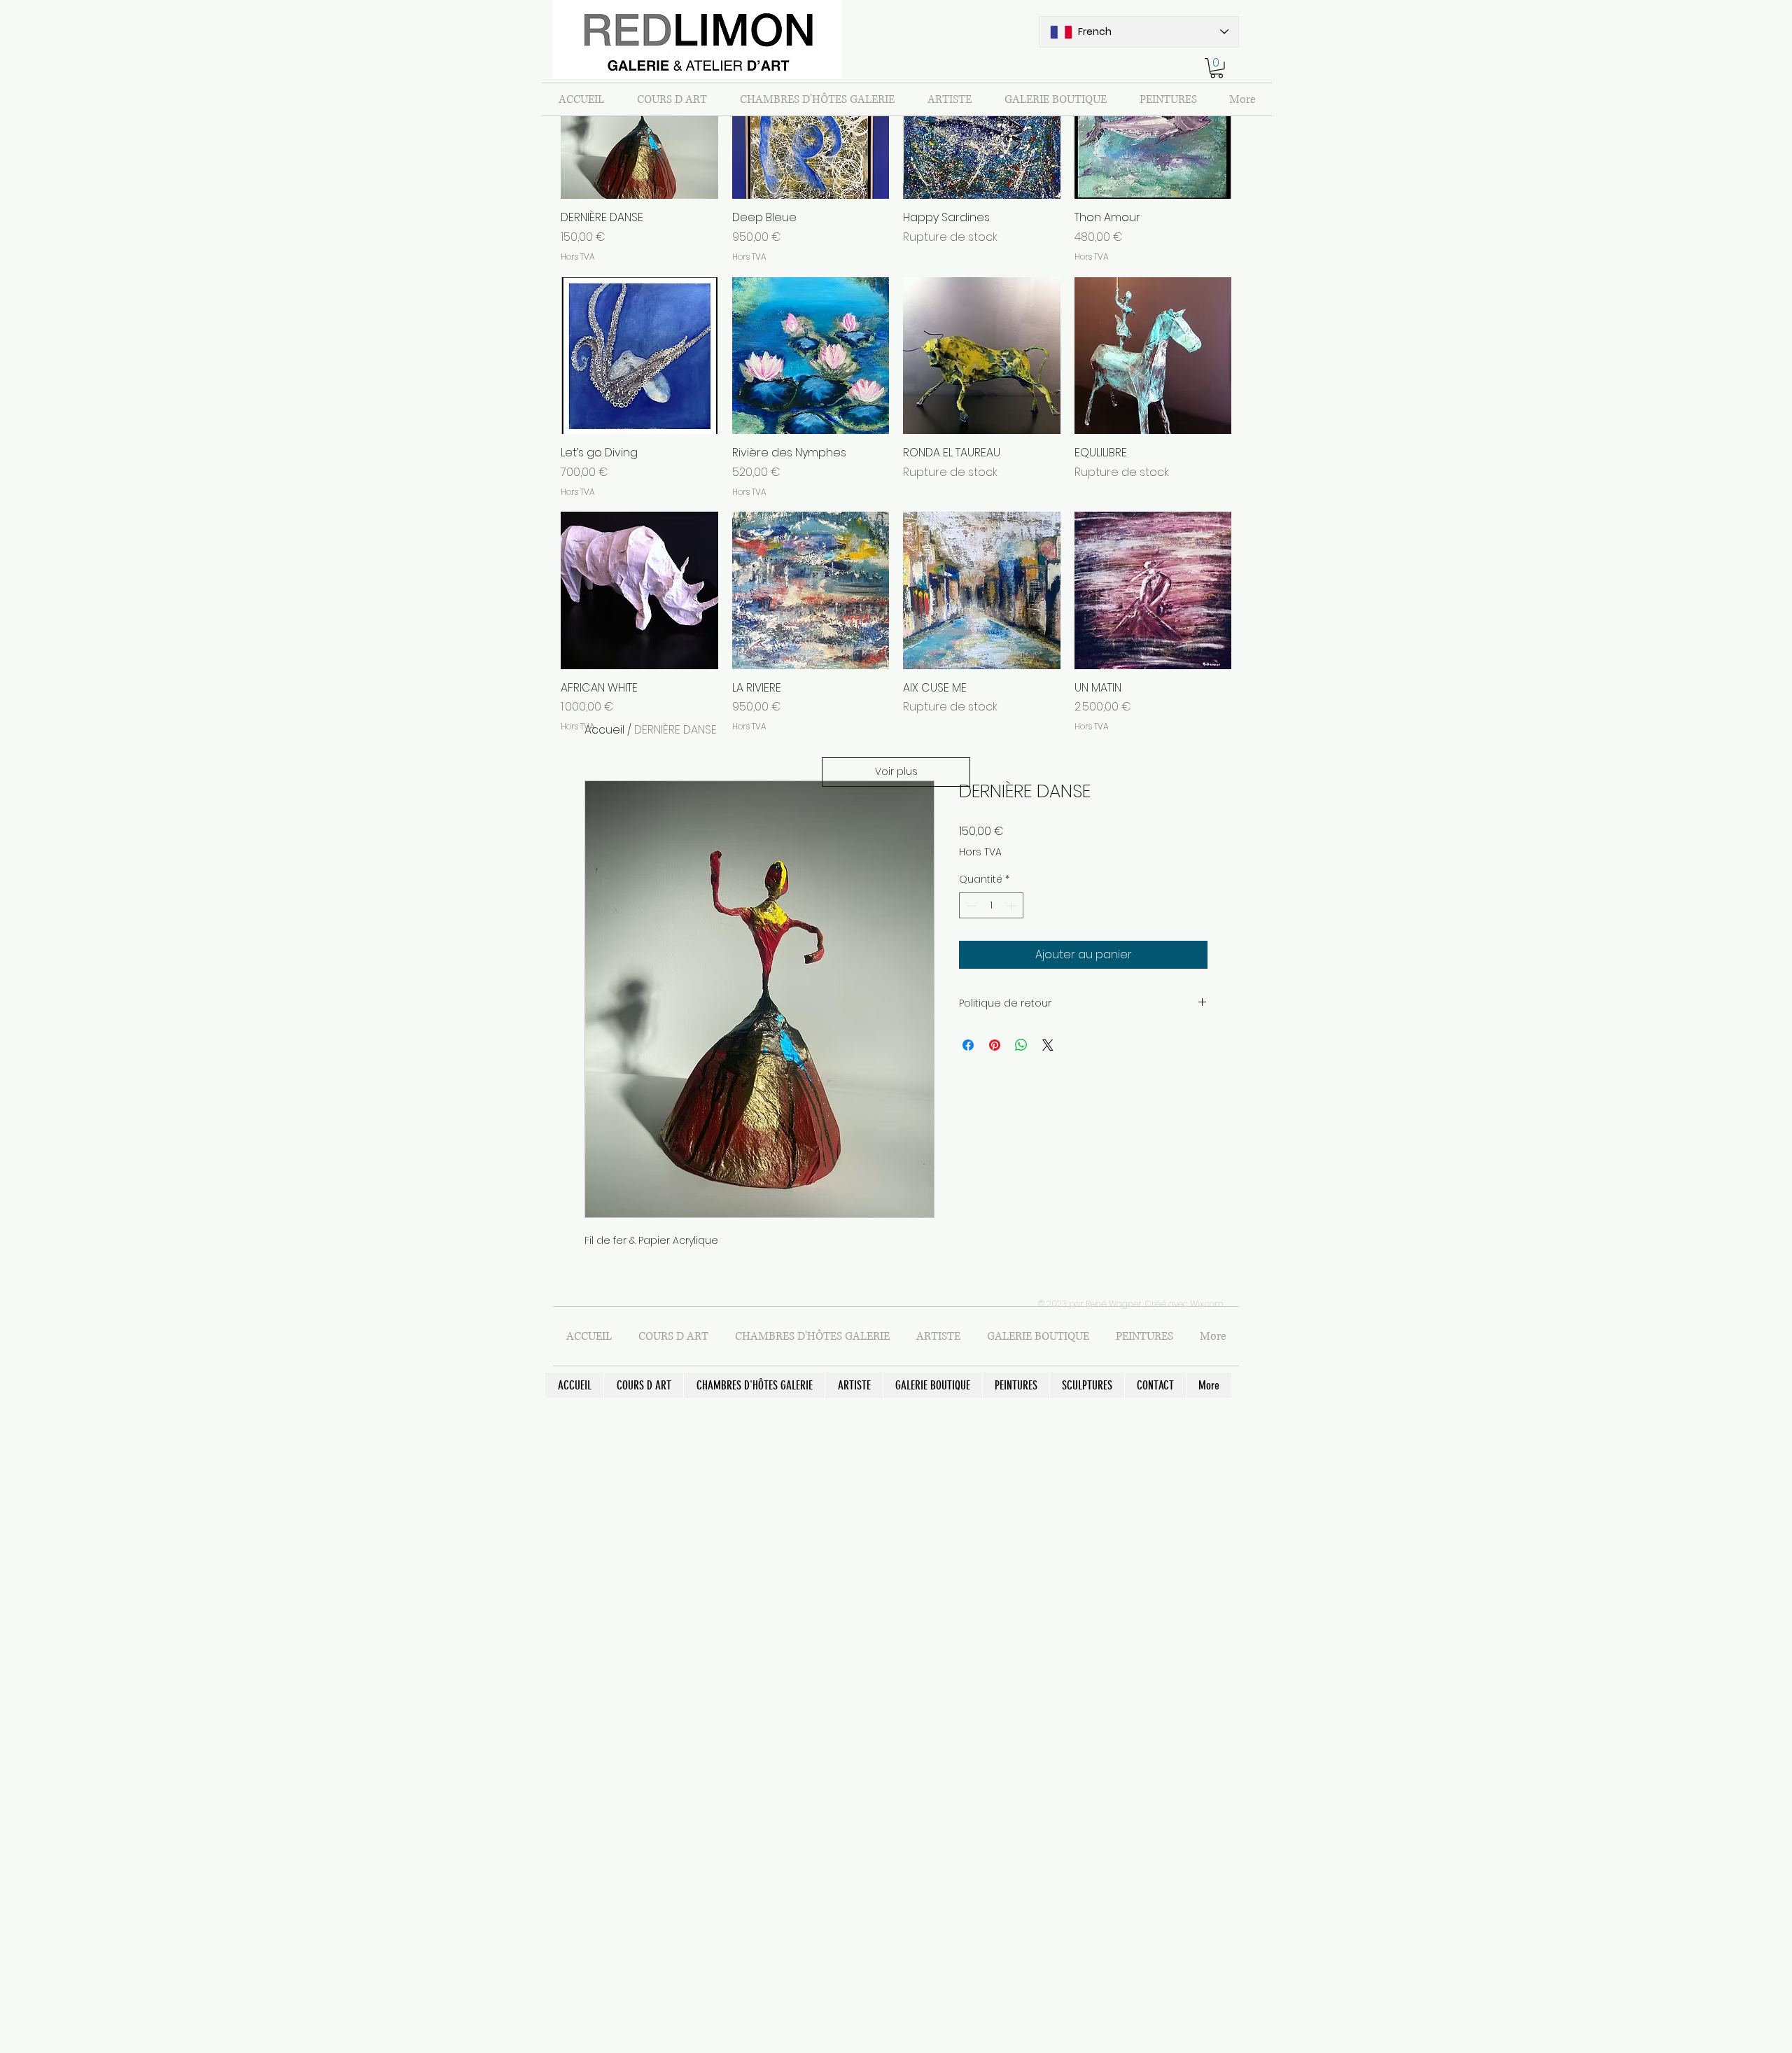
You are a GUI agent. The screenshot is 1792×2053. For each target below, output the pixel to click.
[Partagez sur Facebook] (968, 1045)
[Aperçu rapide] (639, 121)
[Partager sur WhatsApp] (1021, 1045)
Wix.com (1207, 1304)
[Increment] (1013, 905)
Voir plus (896, 771)
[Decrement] (970, 905)
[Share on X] (1048, 1045)
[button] (1217, 68)
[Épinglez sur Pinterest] (995, 1045)
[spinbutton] (991, 905)
